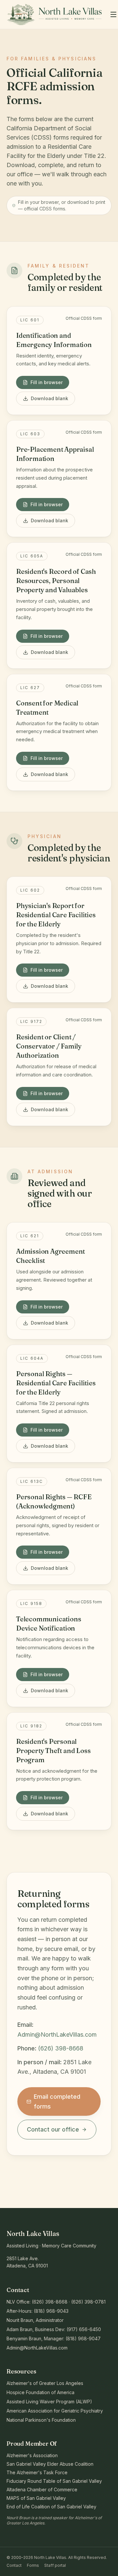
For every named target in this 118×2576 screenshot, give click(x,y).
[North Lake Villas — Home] (54, 14)
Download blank (49, 398)
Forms (33, 2565)
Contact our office (53, 2129)
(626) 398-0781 (88, 2302)
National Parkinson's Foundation (41, 2420)
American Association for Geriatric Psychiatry (55, 2411)
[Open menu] (113, 14)
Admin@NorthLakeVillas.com (57, 2035)
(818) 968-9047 (83, 2338)
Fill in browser (47, 382)
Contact (14, 2565)
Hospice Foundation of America (40, 2392)
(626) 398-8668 (61, 2048)
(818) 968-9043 (51, 2311)
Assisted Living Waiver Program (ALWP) (49, 2402)
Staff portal (55, 2565)
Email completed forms (57, 2101)
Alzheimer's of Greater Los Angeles (45, 2383)
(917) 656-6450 (84, 2329)
